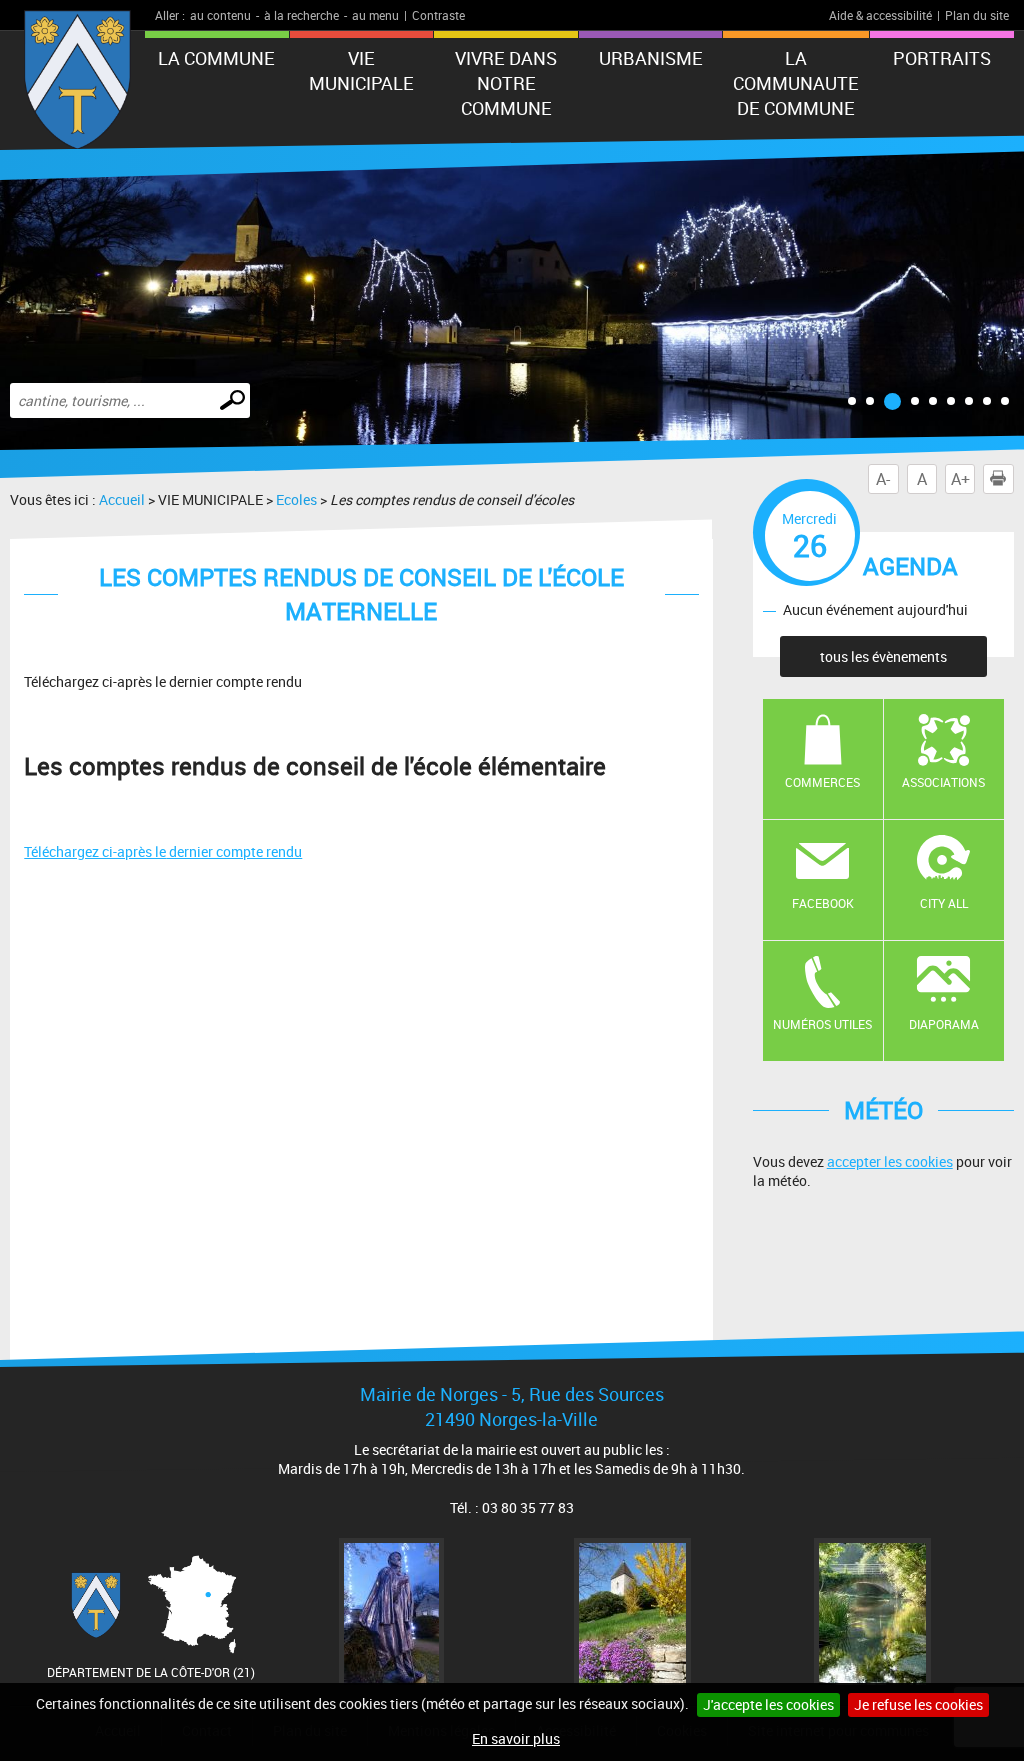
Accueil (122, 499)
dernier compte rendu (163, 851)
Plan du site (977, 15)
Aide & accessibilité (880, 15)
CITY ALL (944, 903)
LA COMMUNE (216, 58)
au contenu (220, 15)
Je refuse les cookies (918, 1704)
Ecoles (296, 499)
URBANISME (651, 58)
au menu (375, 15)
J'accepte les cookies (768, 1704)
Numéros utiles (822, 1024)
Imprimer (998, 479)
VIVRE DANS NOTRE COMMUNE (506, 83)
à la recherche (301, 15)
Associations (943, 782)
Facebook (823, 903)
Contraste (438, 15)
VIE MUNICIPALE (361, 70)
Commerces (822, 782)
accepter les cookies (890, 1161)
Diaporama (944, 1024)
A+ (960, 479)
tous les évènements (883, 656)
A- (883, 479)
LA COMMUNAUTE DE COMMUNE (796, 83)
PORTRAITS (942, 58)
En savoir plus (516, 1738)
